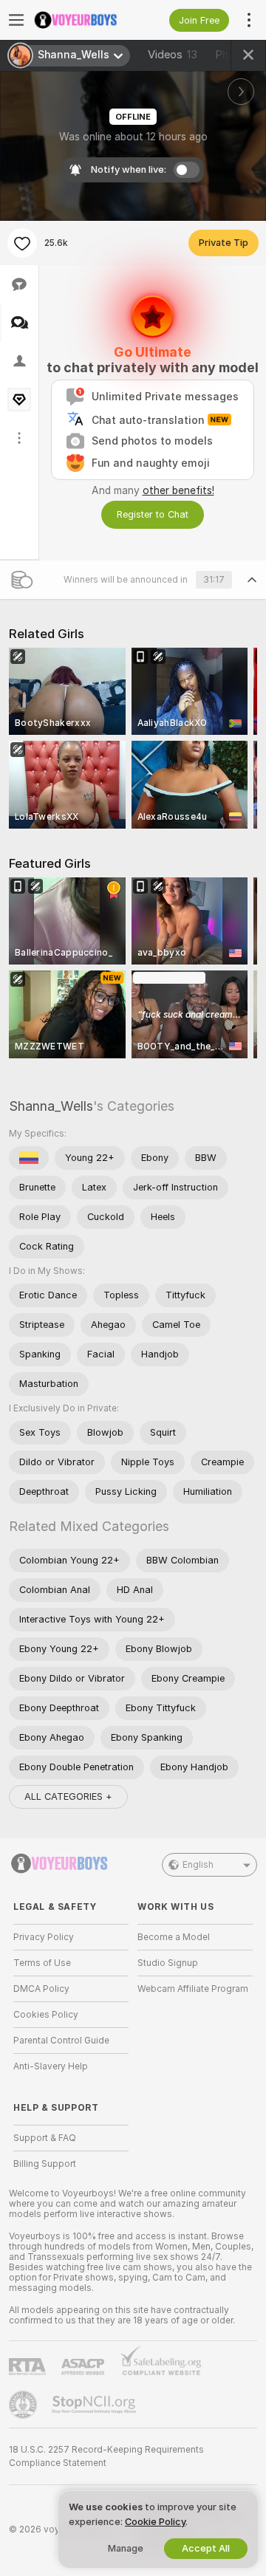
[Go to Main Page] (83, 20)
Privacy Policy (44, 1937)
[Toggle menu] (16, 20)
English (198, 1865)
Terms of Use (42, 1963)
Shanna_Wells (51, 1106)
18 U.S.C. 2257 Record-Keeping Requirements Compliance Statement (106, 2456)
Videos (173, 55)
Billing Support (45, 2164)
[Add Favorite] (22, 243)
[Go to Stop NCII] (95, 2405)
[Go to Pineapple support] (24, 2405)
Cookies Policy (46, 2015)
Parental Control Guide (61, 2041)
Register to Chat (153, 514)
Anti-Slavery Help (51, 2066)
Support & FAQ (45, 2138)
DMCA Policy (41, 1989)
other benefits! (178, 490)
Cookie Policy (155, 2522)
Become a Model (174, 1937)
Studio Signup (168, 1963)
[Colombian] (29, 1158)
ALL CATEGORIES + (68, 1796)
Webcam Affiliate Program (193, 1989)
